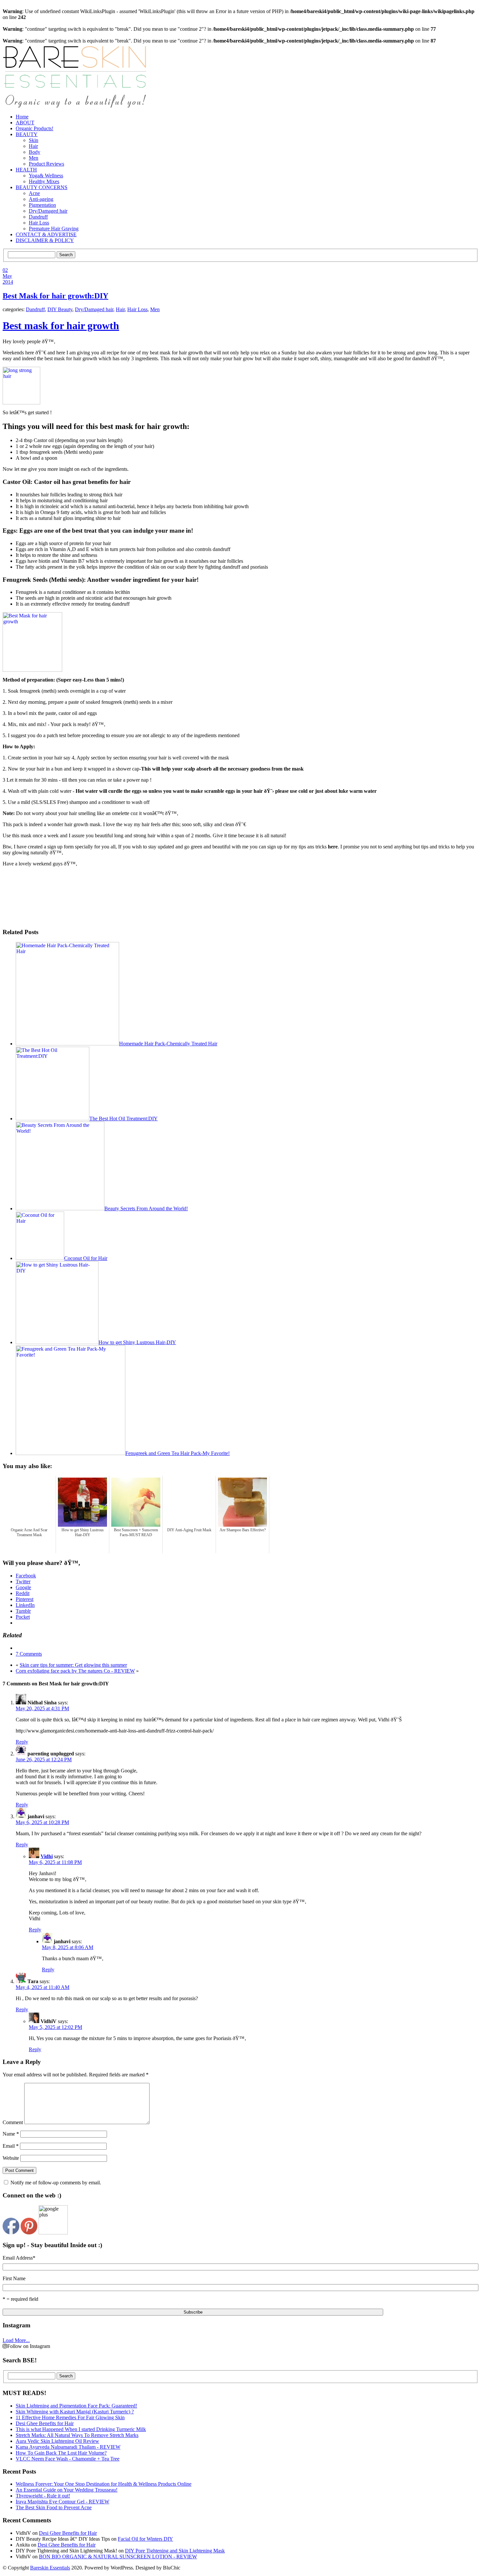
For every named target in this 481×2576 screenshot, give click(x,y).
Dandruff (38, 217)
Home (22, 117)
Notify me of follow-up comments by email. (56, 2183)
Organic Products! (35, 128)
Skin (34, 140)
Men (34, 158)
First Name (14, 2278)
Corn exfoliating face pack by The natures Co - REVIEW (75, 1671)
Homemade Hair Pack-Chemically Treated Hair (168, 1044)
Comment (13, 2122)
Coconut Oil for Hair (86, 1258)
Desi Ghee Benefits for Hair (68, 2533)
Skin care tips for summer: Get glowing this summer (73, 1665)
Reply (22, 1742)
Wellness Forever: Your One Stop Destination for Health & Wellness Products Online (104, 2484)
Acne (34, 193)
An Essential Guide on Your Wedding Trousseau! (67, 2490)
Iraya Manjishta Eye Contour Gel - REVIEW (62, 2502)
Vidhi (47, 1856)
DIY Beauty (60, 309)
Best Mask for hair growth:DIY (55, 296)
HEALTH (26, 170)
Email (11, 2146)
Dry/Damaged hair (48, 211)
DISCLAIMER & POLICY (45, 240)
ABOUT (25, 123)
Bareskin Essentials (50, 2568)
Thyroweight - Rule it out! (43, 2496)
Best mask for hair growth (61, 326)
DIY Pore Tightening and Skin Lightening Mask (175, 2551)
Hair (33, 146)
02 (5, 270)
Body (35, 152)
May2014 (8, 279)
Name (11, 2134)
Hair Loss (39, 223)
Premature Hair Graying (54, 229)
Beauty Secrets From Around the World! (146, 1208)
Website (11, 2158)
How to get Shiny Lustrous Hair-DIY (137, 1342)
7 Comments (29, 1654)
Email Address (19, 2258)
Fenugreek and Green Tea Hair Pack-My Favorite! (178, 1453)
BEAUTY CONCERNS (42, 187)
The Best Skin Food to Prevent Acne (54, 2507)
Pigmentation (42, 205)
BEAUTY (27, 134)
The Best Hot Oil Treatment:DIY (124, 1119)
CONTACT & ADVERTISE (46, 234)
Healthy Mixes (44, 181)
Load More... (16, 2340)
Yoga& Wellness (46, 176)
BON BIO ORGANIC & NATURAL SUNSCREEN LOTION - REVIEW (118, 2557)
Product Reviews (46, 164)
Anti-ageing (41, 199)
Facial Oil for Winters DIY (145, 2539)
